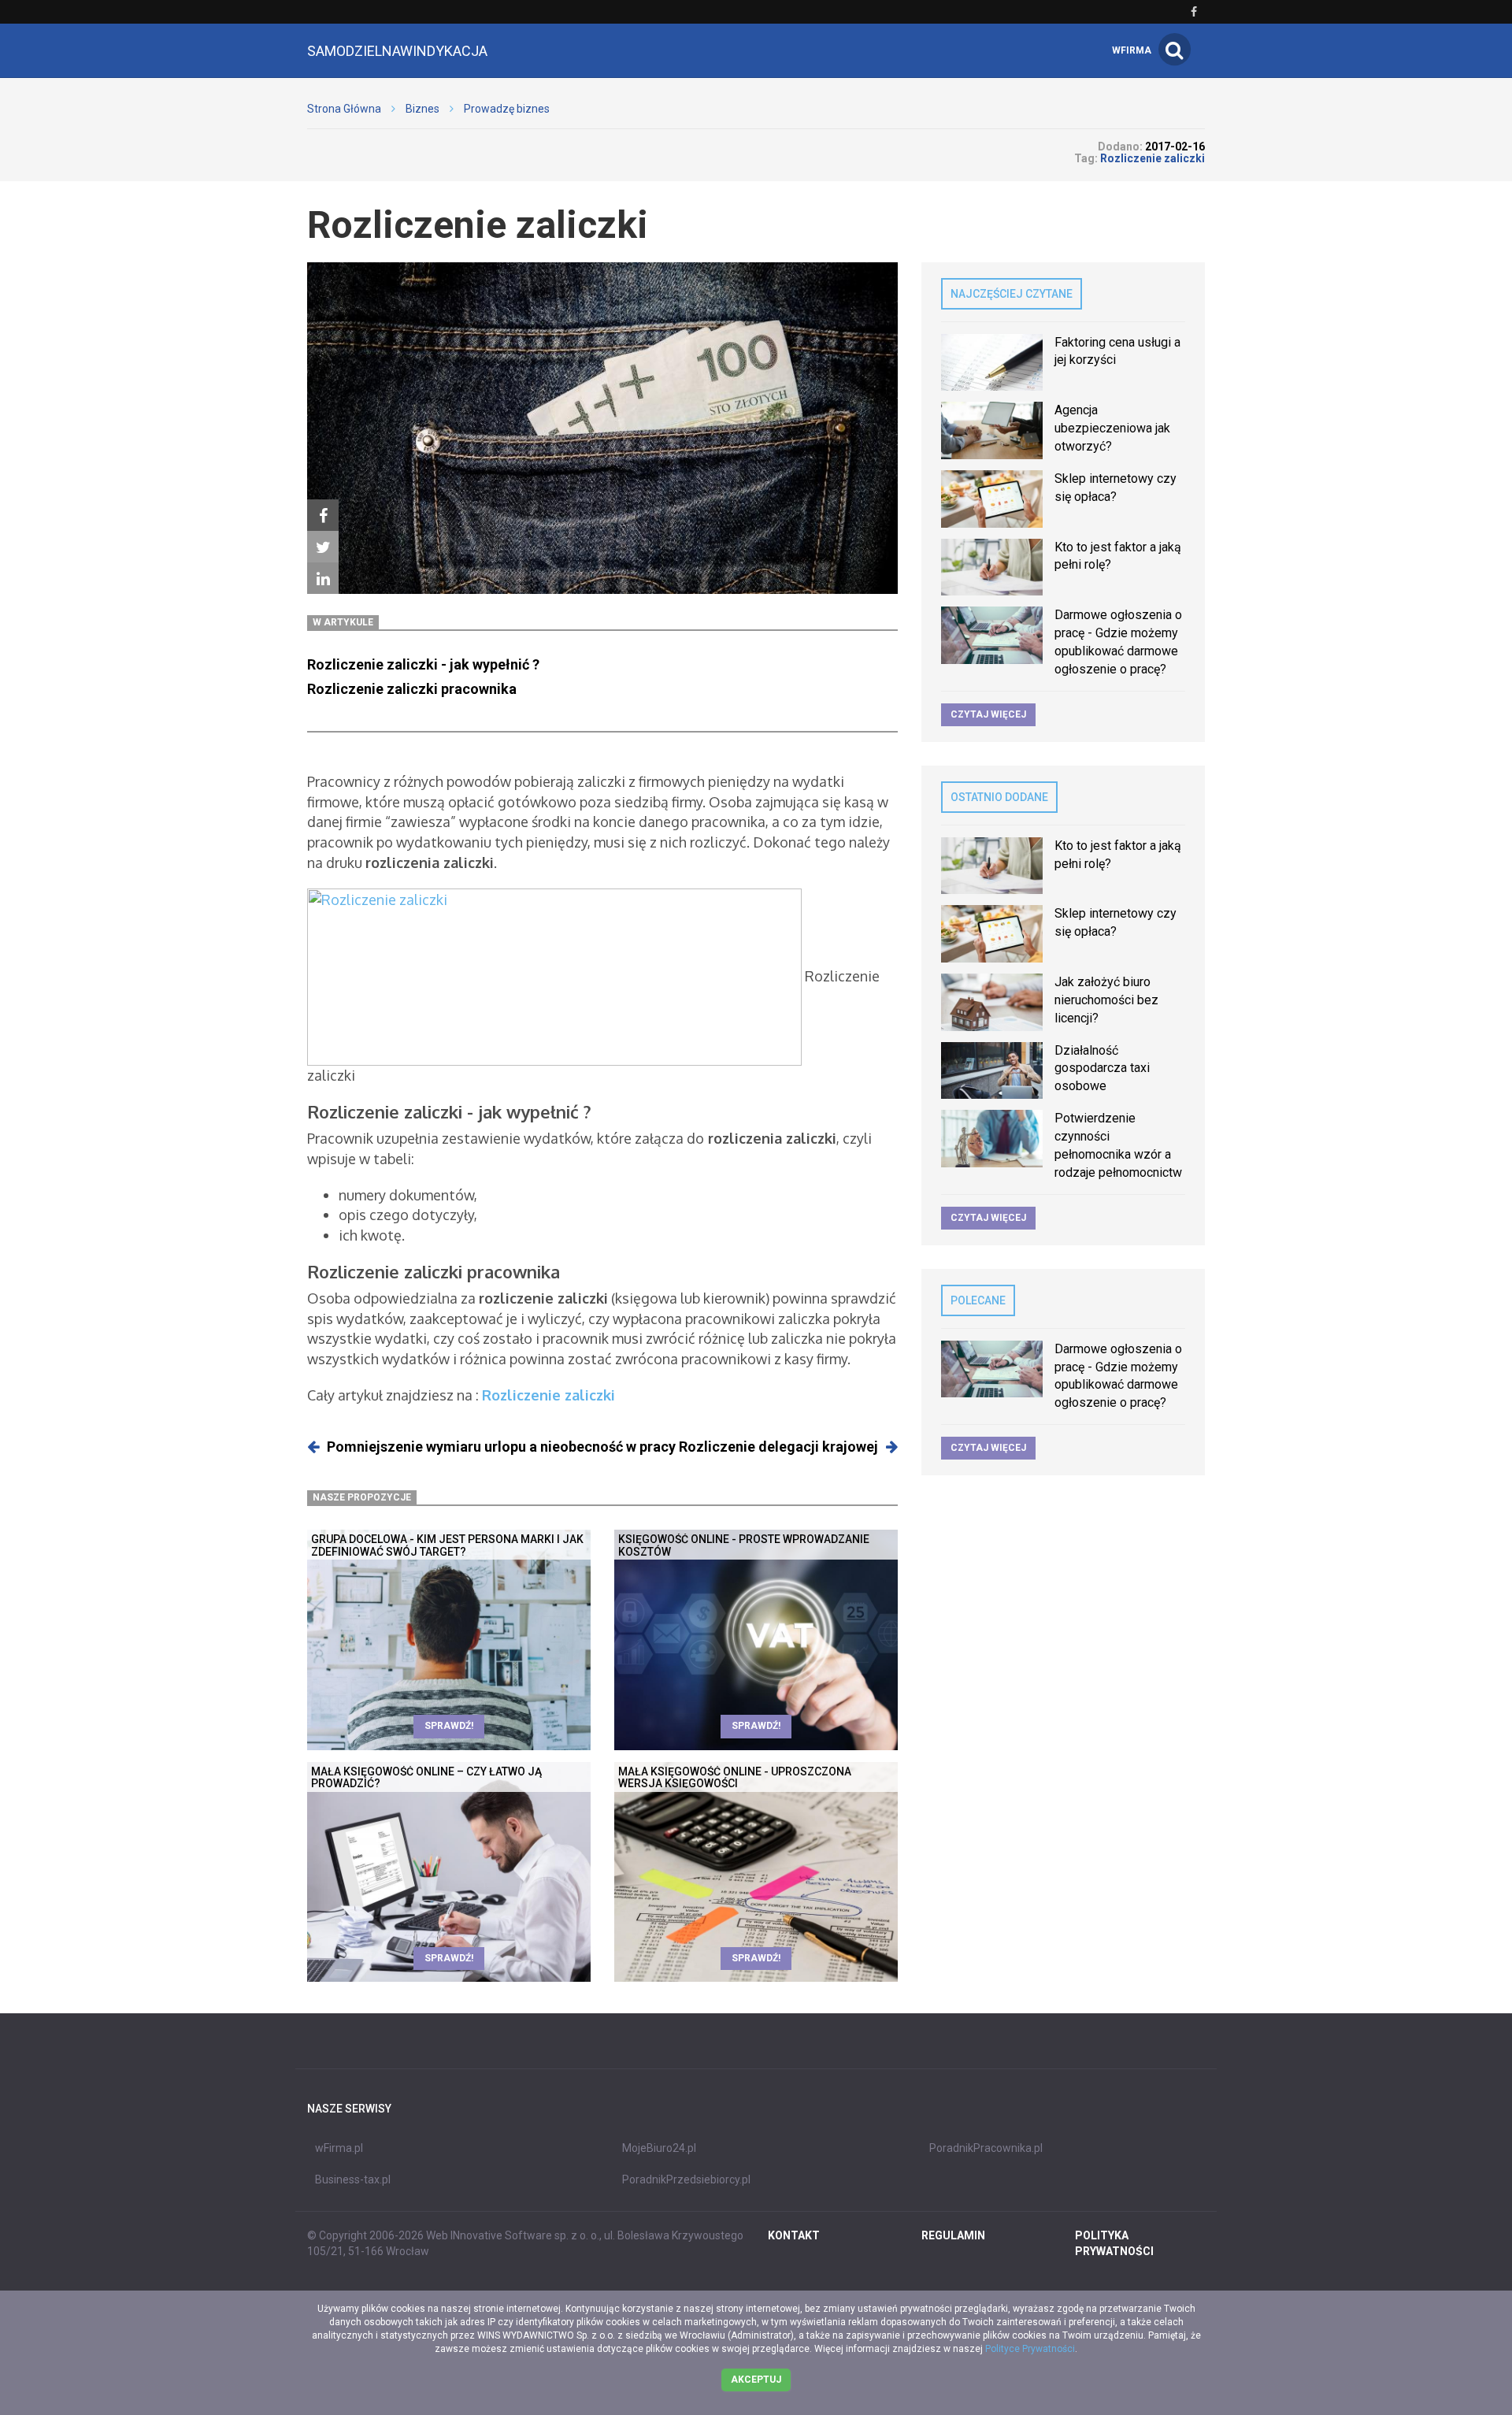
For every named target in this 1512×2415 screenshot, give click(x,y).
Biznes (422, 109)
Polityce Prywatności (1030, 2349)
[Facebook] (323, 515)
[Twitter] (323, 547)
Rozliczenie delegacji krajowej (778, 1447)
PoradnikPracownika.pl (986, 2148)
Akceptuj (756, 2380)
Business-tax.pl (353, 2179)
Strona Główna (344, 109)
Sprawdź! (449, 1726)
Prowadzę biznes (507, 109)
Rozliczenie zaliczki (548, 1395)
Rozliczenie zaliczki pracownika (412, 689)
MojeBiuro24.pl (659, 2148)
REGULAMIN (953, 2235)
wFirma (1132, 50)
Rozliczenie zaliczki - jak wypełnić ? (423, 664)
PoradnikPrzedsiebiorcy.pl (686, 2179)
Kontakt (794, 2235)
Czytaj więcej (988, 714)
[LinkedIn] (323, 578)
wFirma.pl (339, 2148)
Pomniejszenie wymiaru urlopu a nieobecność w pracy (501, 1447)
